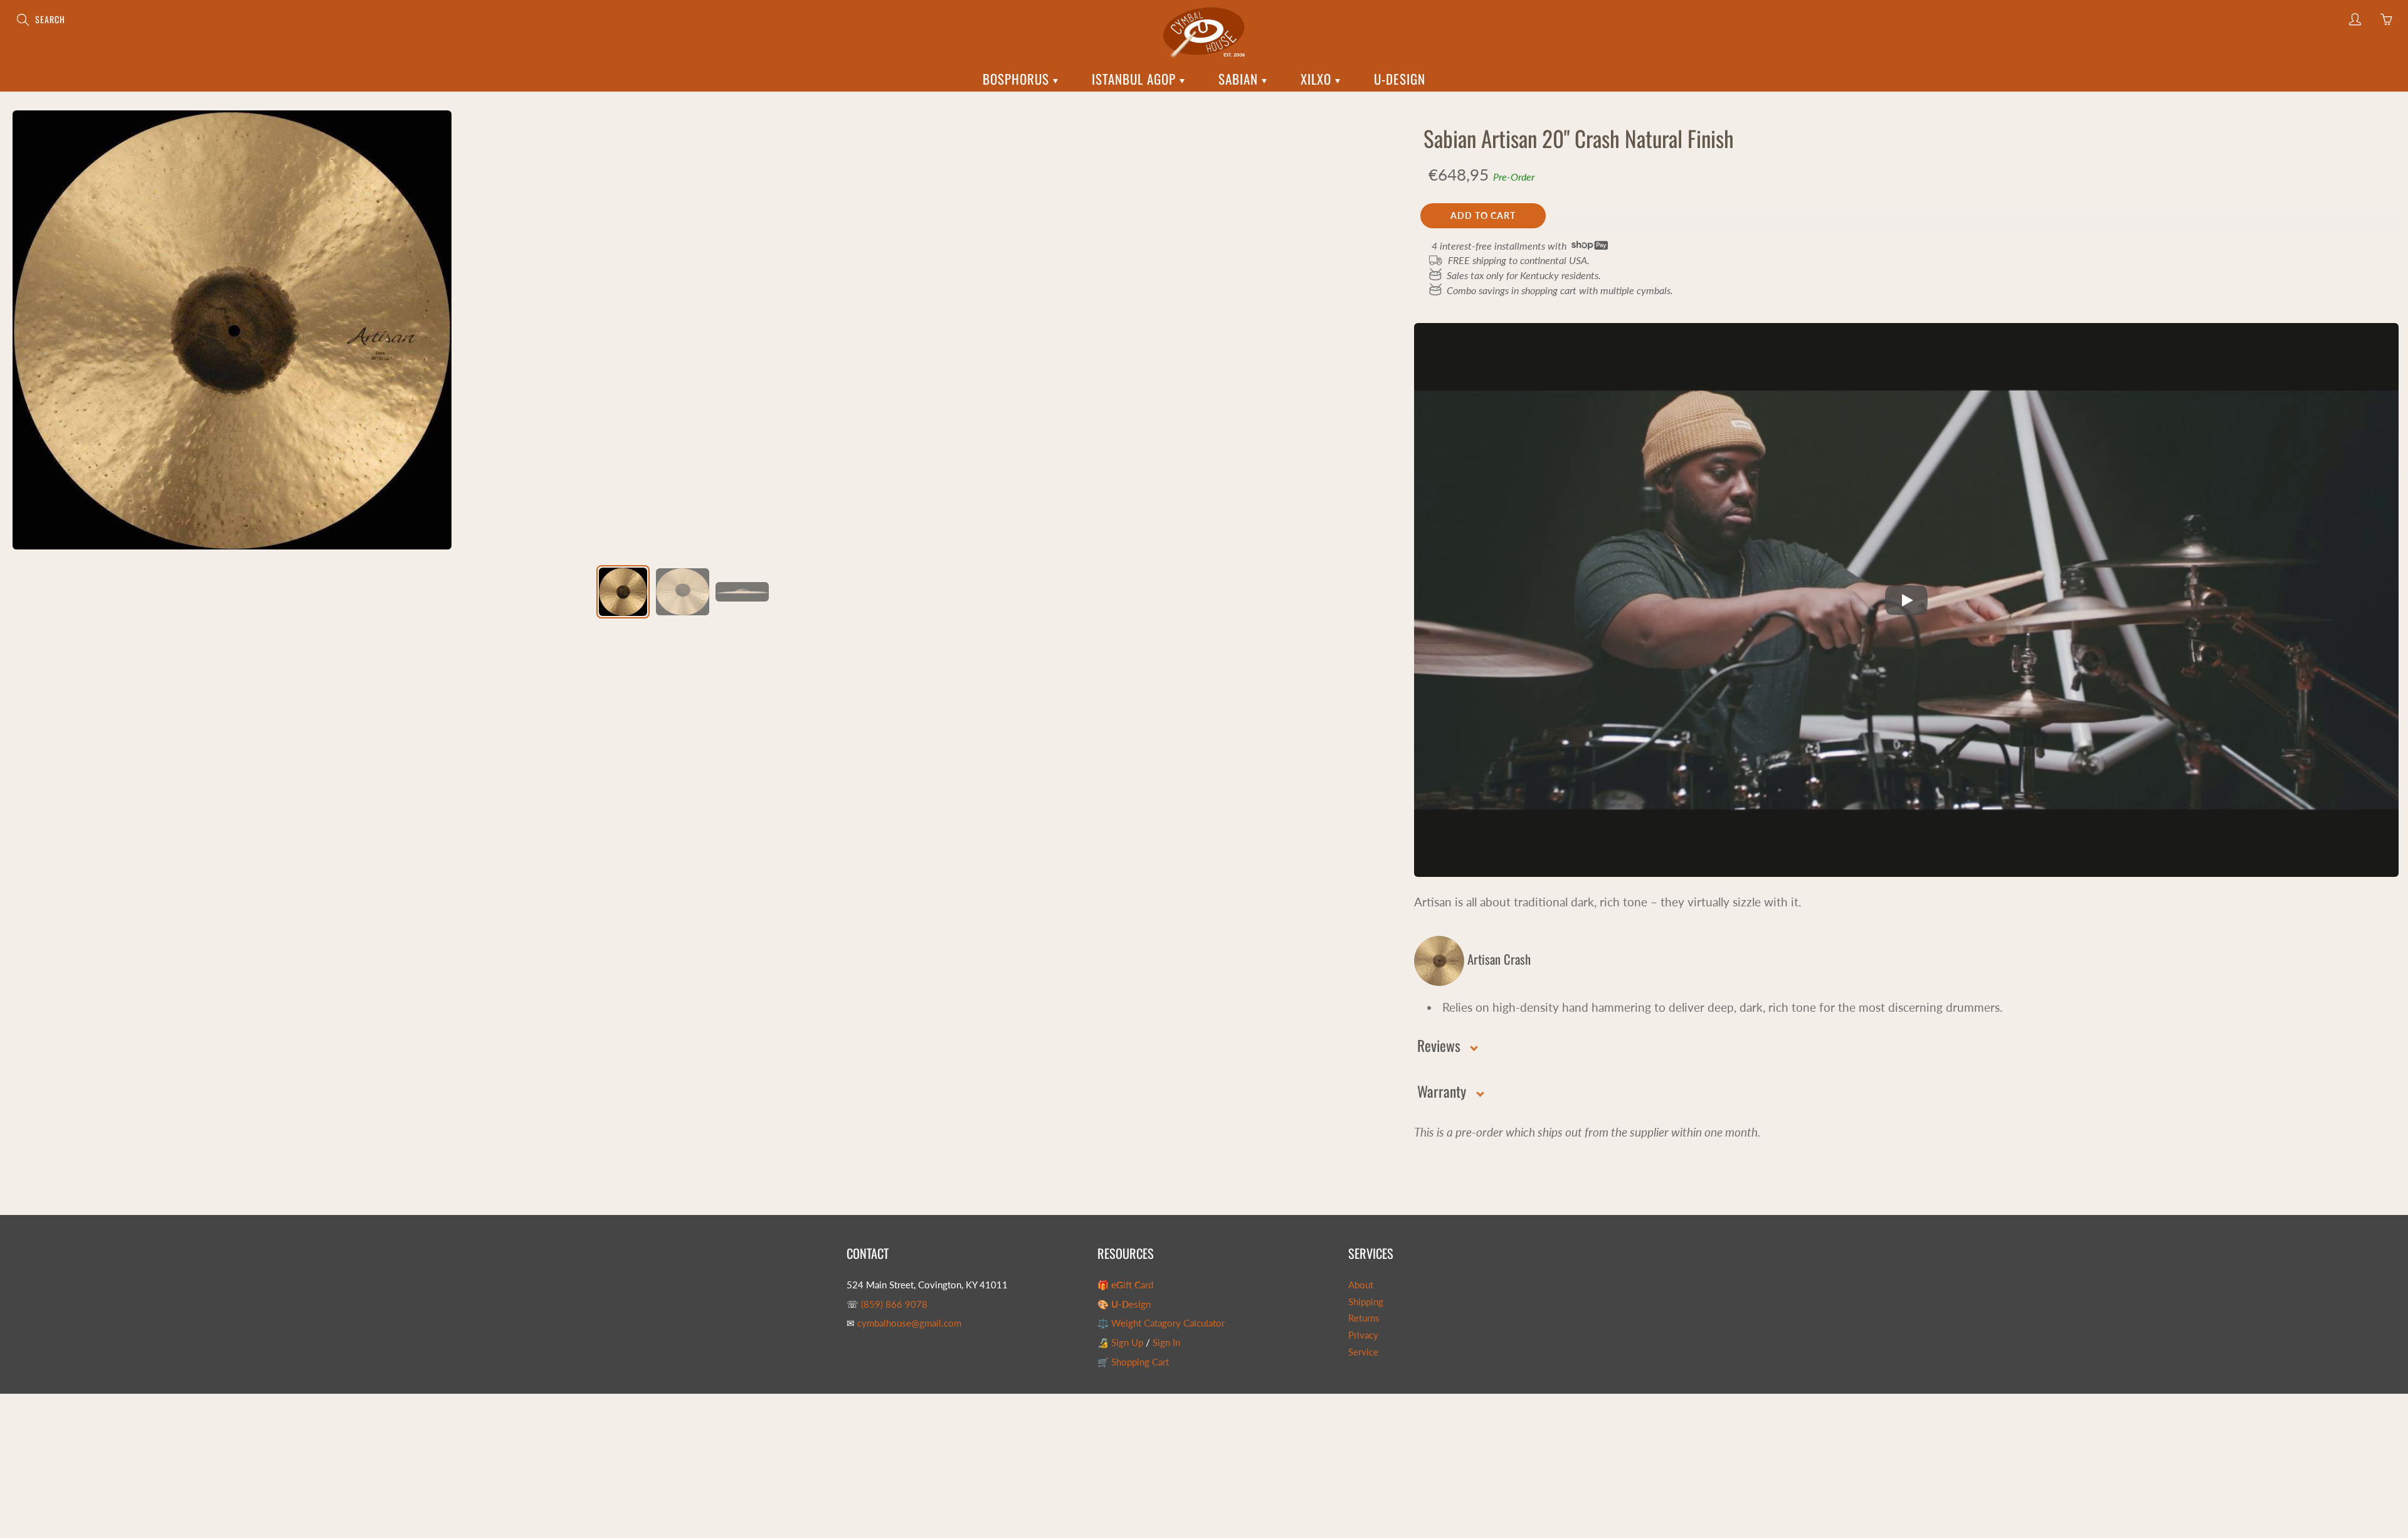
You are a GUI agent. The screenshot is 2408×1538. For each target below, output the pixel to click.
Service (1363, 1352)
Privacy (1363, 1335)
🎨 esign (1124, 1304)
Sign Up (1127, 1343)
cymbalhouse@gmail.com (909, 1323)
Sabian (1240, 79)
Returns (1364, 1318)
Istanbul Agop (1136, 79)
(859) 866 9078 (894, 1304)
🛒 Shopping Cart (1133, 1362)
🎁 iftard (1125, 1285)
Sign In (1166, 1343)
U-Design (1400, 79)
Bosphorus (1018, 79)
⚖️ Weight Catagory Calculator (1161, 1323)
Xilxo (1318, 79)
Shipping (1366, 1302)
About (1361, 1285)
